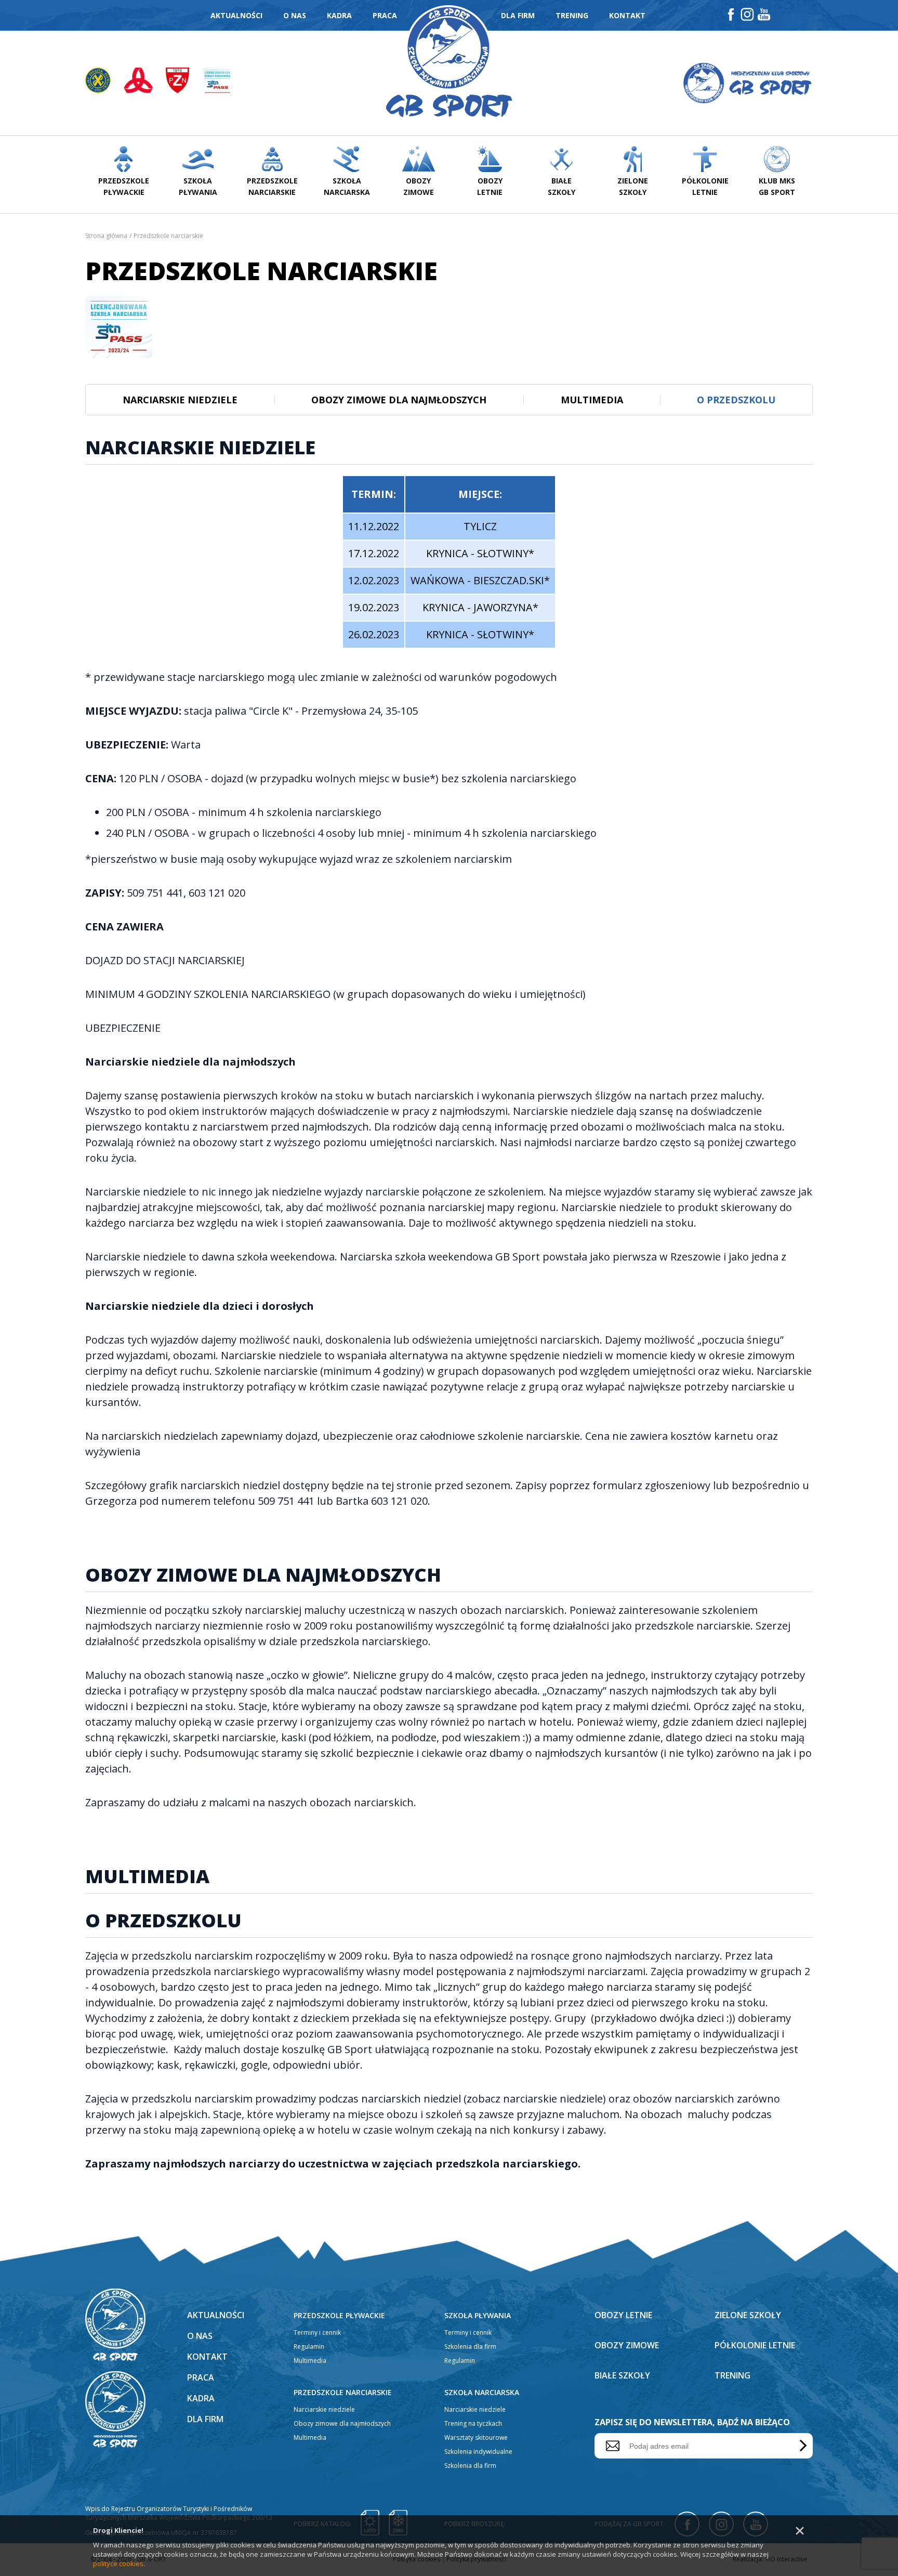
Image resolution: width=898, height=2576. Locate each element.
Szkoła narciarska (482, 2392)
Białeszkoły (562, 186)
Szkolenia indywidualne (478, 2452)
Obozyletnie (490, 186)
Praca (385, 15)
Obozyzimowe (419, 186)
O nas (295, 15)
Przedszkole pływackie (339, 2315)
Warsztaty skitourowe (476, 2437)
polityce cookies (118, 2564)
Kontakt (627, 15)
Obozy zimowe (627, 2345)
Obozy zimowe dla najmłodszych (399, 400)
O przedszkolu (736, 400)
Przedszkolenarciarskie (272, 186)
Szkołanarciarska (347, 186)
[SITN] (217, 83)
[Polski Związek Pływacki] (104, 83)
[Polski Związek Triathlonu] (145, 83)
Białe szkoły (622, 2375)
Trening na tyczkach (473, 2423)
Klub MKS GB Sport (777, 186)
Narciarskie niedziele (180, 400)
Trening (572, 15)
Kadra (339, 15)
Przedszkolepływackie (124, 186)
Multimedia (592, 400)
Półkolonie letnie (755, 2345)
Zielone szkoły (748, 2315)
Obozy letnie (623, 2315)
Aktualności (236, 15)
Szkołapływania (198, 186)
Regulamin (309, 2347)
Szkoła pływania (478, 2315)
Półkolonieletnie (705, 186)
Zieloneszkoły (633, 186)
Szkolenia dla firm (470, 2347)
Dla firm (518, 15)
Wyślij (801, 2446)
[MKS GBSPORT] (747, 83)
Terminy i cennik (317, 2332)
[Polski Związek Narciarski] (184, 83)
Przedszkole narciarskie (343, 2392)
